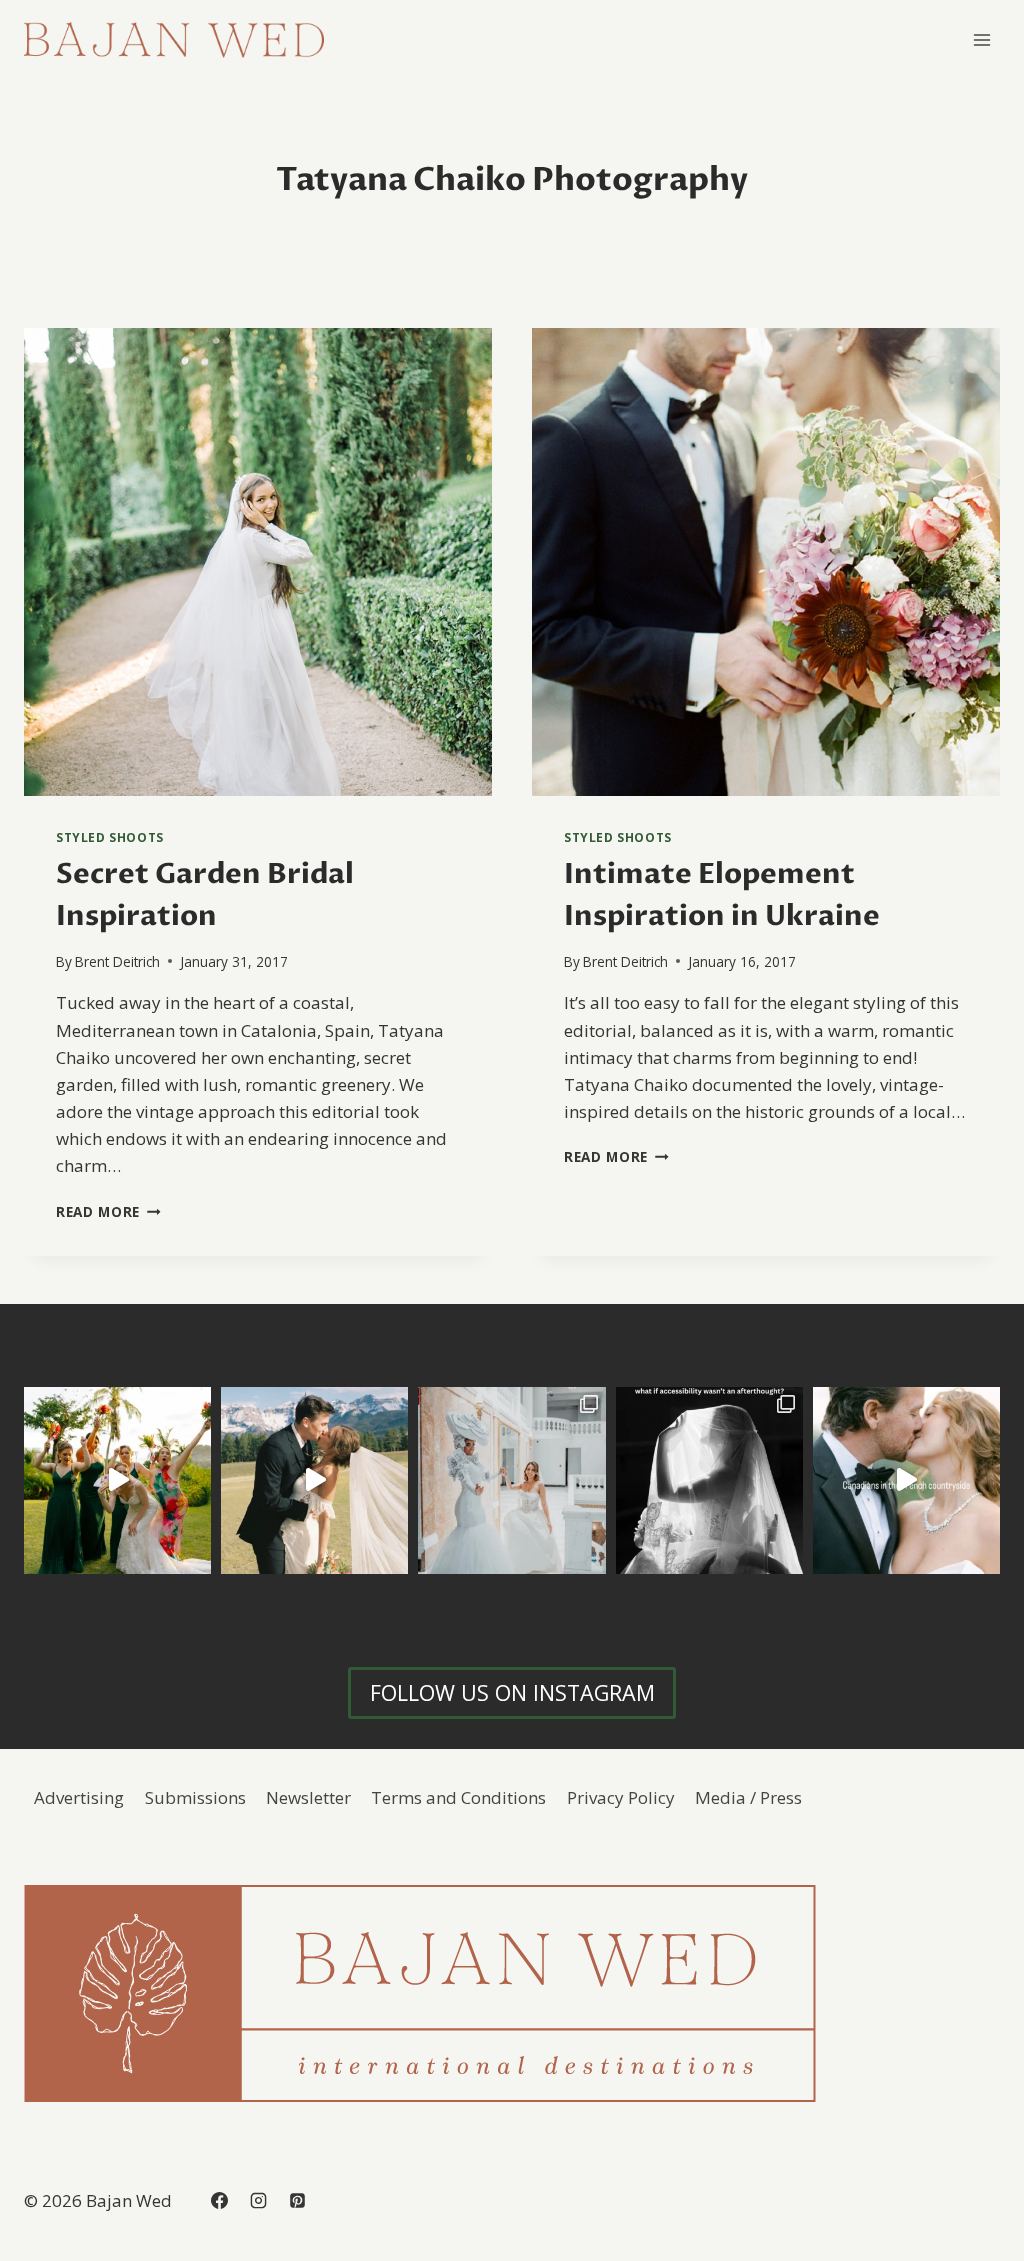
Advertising (79, 1797)
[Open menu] (981, 39)
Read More (108, 1211)
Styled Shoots (110, 837)
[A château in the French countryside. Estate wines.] (906, 1480)
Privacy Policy (621, 1797)
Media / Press (748, 1797)
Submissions (195, 1797)
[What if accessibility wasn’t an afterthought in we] (709, 1480)
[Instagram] (258, 2201)
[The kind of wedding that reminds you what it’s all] (314, 1480)
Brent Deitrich (117, 961)
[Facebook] (219, 2201)
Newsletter (308, 1797)
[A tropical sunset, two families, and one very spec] (117, 1480)
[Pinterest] (297, 2201)
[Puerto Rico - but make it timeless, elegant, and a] (511, 1480)
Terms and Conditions (458, 1797)
